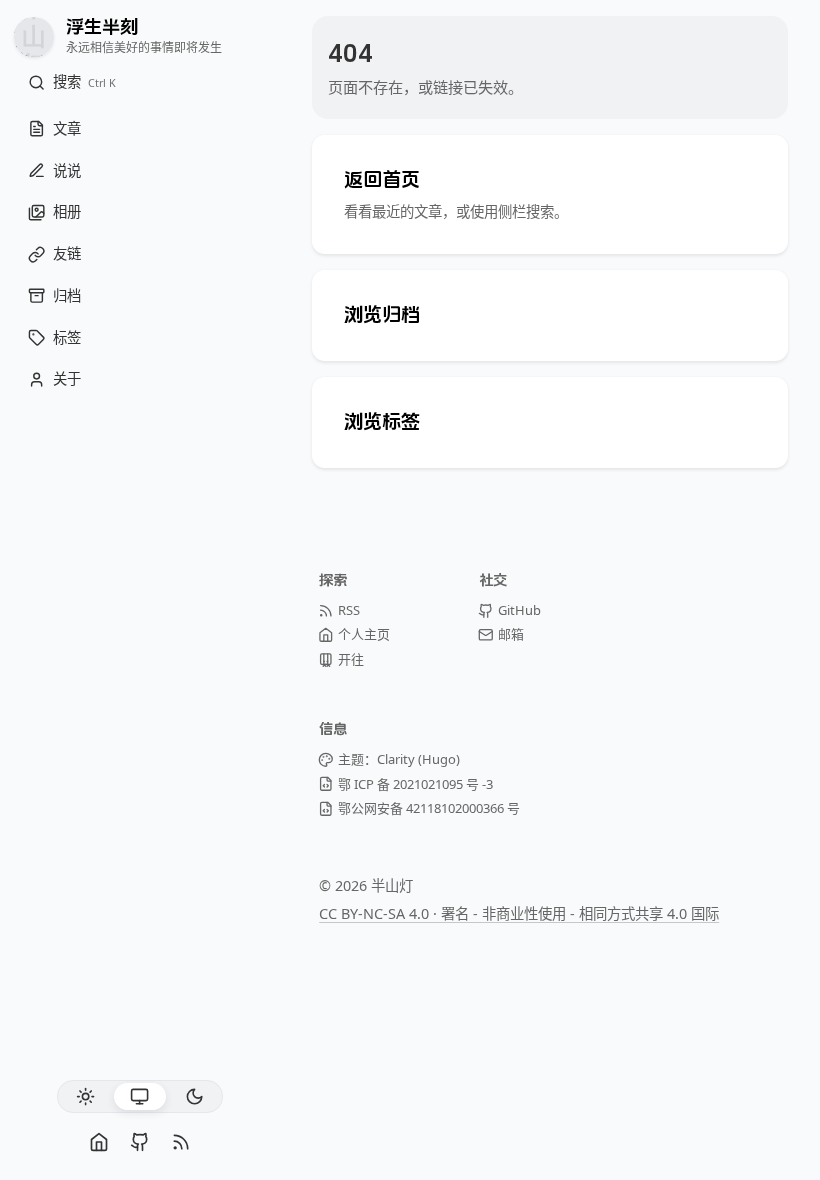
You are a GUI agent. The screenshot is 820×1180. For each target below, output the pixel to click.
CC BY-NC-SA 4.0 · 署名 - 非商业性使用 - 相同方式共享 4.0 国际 (519, 913)
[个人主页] (99, 1142)
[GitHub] (139, 1142)
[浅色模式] (85, 1096)
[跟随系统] (139, 1096)
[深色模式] (194, 1096)
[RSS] (180, 1142)
